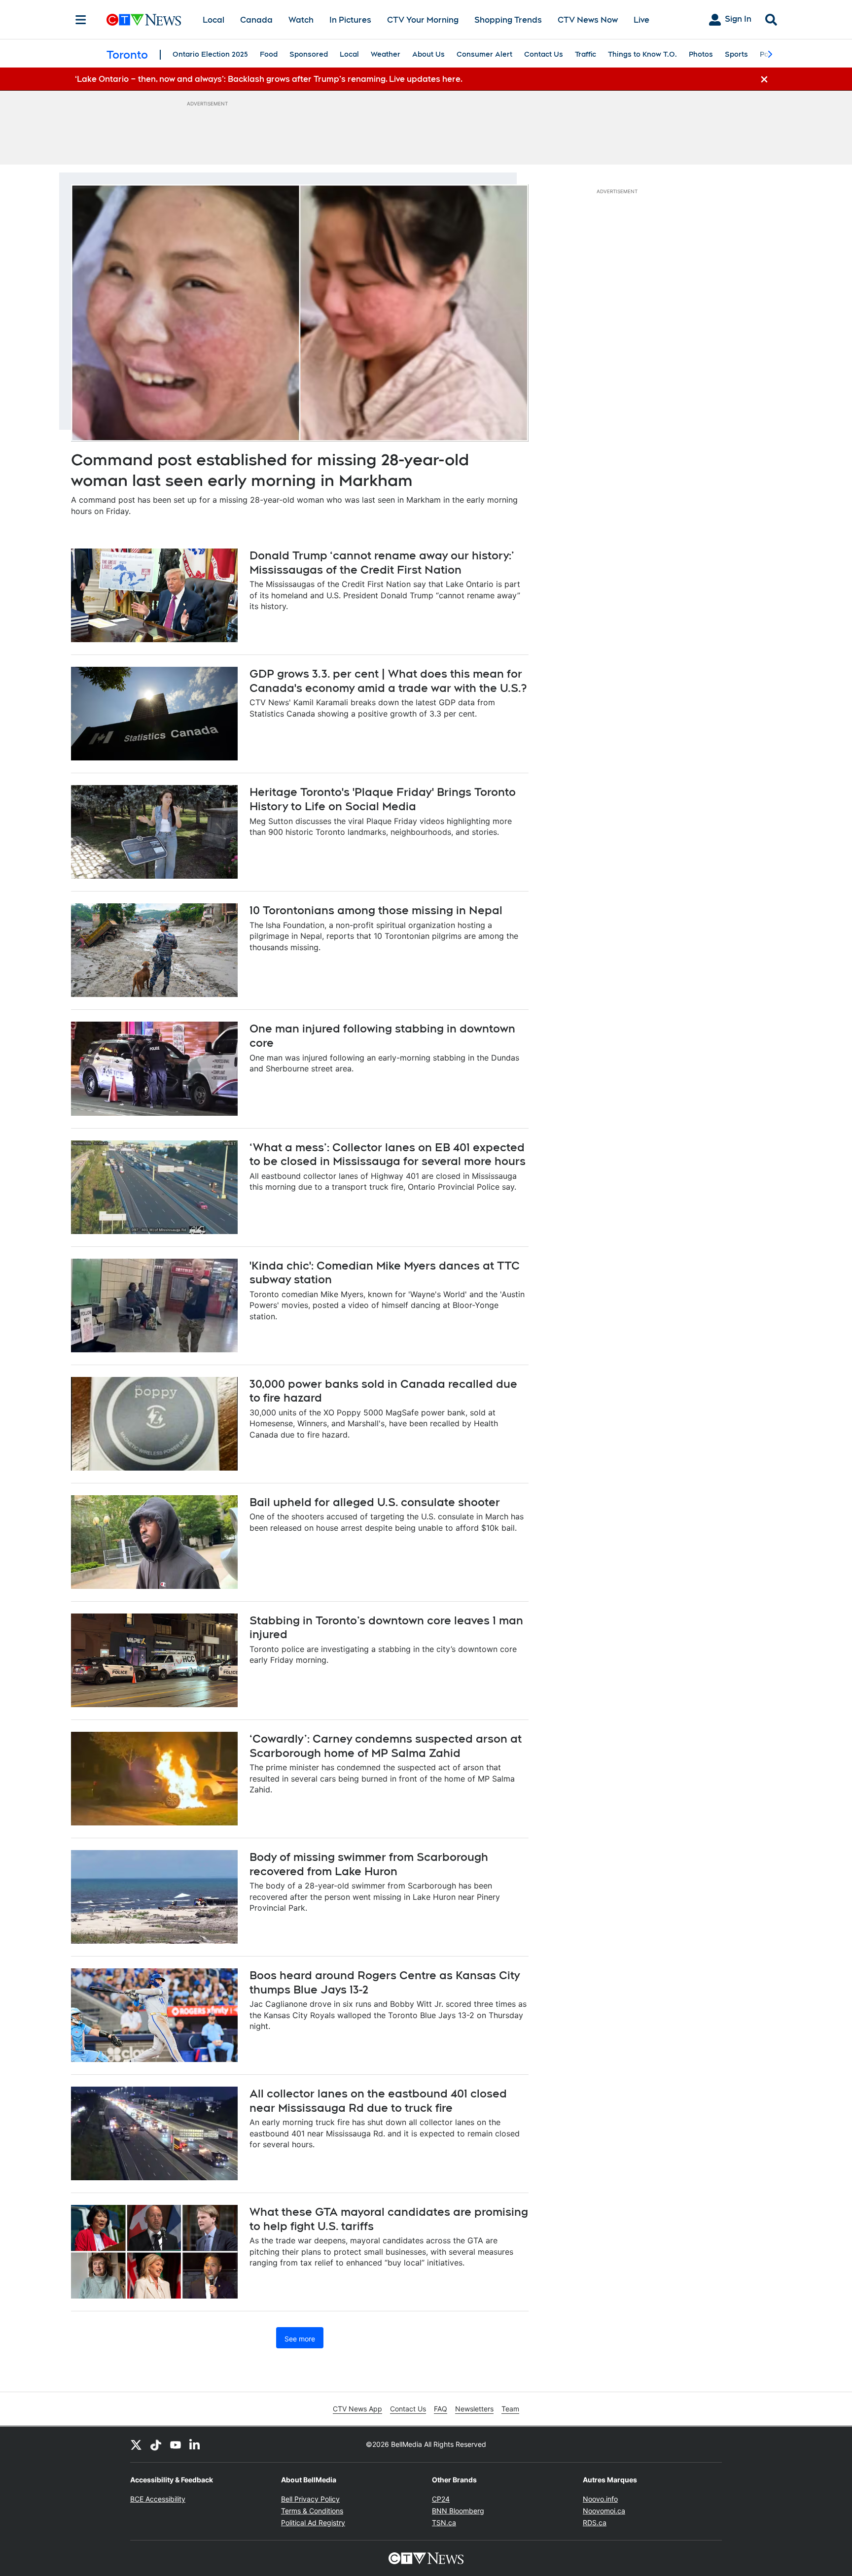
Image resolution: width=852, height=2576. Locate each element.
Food (269, 54)
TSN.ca (444, 2523)
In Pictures (350, 20)
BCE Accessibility (158, 2499)
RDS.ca (595, 2523)
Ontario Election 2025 (210, 54)
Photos (701, 54)
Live (641, 20)
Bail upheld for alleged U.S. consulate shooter (375, 1502)
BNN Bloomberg (458, 2511)
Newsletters (474, 2409)
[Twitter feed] (136, 2444)
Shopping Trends (508, 20)
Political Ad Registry (313, 2523)
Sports (736, 54)
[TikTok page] (156, 2444)
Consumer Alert (484, 54)
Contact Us (544, 54)
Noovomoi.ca (604, 2511)
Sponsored (309, 54)
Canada (256, 20)
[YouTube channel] (176, 2444)
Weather (386, 54)
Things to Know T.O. (642, 54)
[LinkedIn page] (195, 2444)
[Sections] (81, 20)
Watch (301, 20)
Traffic (586, 54)
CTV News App (357, 2409)
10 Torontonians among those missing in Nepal (376, 910)
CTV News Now (588, 20)
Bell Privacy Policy (310, 2499)
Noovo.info (600, 2499)
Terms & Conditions (312, 2511)
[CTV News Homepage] (144, 20)
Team (510, 2409)
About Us (428, 54)
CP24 (441, 2499)
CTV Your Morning (423, 20)
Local (213, 20)
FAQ (441, 2409)
